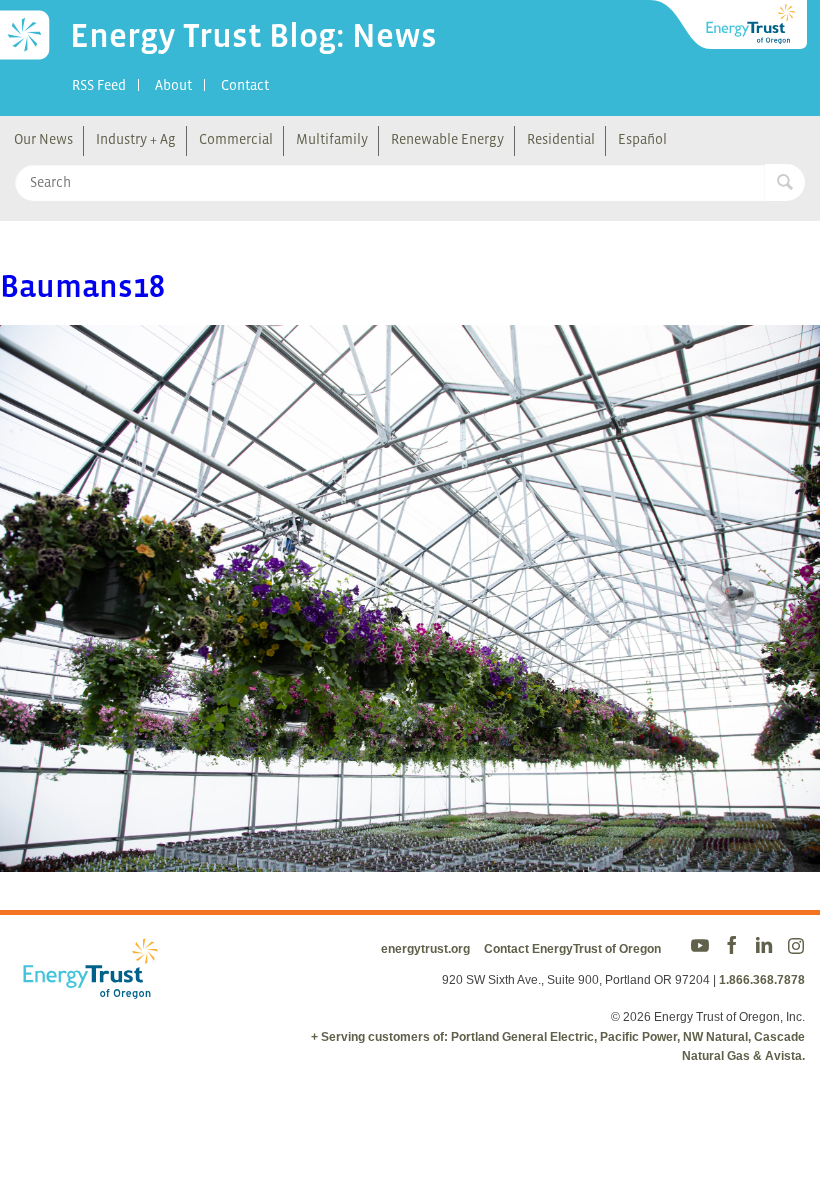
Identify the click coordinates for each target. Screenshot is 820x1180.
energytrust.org (425, 949)
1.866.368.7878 (762, 980)
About (173, 85)
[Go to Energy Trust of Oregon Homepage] (730, 25)
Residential (561, 139)
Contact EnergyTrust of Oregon (572, 949)
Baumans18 (82, 286)
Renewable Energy (447, 139)
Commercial (236, 139)
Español (642, 139)
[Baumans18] (410, 858)
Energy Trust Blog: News (253, 35)
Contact (245, 85)
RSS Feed (99, 85)
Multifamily (332, 139)
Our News (43, 139)
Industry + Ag (136, 139)
